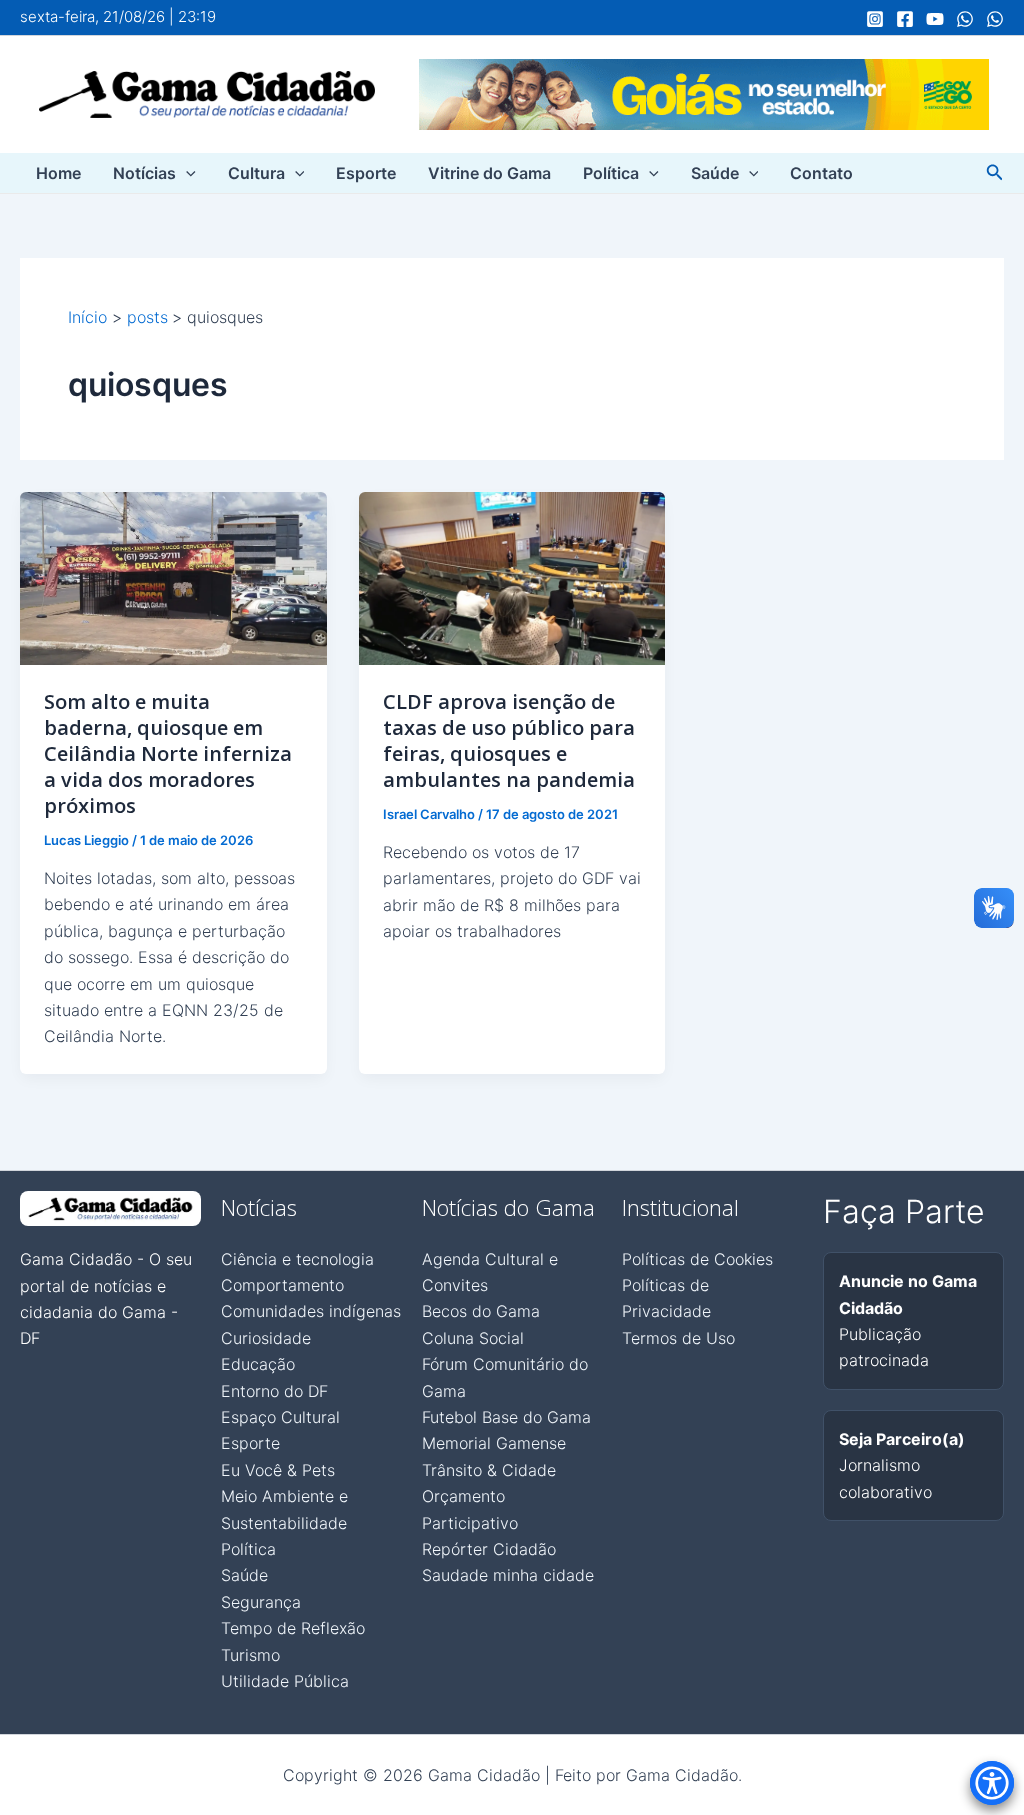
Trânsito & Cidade (489, 1470)
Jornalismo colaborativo (902, 1465)
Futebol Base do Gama (506, 1417)
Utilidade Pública (285, 1681)
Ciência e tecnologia (297, 1259)
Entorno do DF (274, 1391)
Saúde (715, 173)
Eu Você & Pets (278, 1470)
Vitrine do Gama (489, 173)
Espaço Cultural (280, 1417)
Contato (821, 173)
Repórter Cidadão (489, 1549)
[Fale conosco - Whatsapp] (995, 19)
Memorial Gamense (494, 1443)
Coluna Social (473, 1338)
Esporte (366, 173)
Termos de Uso (678, 1338)
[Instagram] (875, 19)
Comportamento (282, 1285)
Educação (258, 1364)
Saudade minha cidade (508, 1575)
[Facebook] (905, 19)
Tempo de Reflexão (293, 1628)
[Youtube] (935, 19)
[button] (186, 173)
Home (58, 173)
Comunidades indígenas (311, 1311)
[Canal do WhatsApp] (965, 19)
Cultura (256, 173)
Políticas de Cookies (697, 1259)
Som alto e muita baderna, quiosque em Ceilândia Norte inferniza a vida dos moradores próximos (168, 753)
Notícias (144, 173)
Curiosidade (266, 1338)
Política (611, 173)
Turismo (250, 1655)
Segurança (261, 1602)
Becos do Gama (481, 1311)
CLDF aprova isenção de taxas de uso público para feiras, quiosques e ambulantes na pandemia (509, 740)
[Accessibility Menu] (992, 1783)
